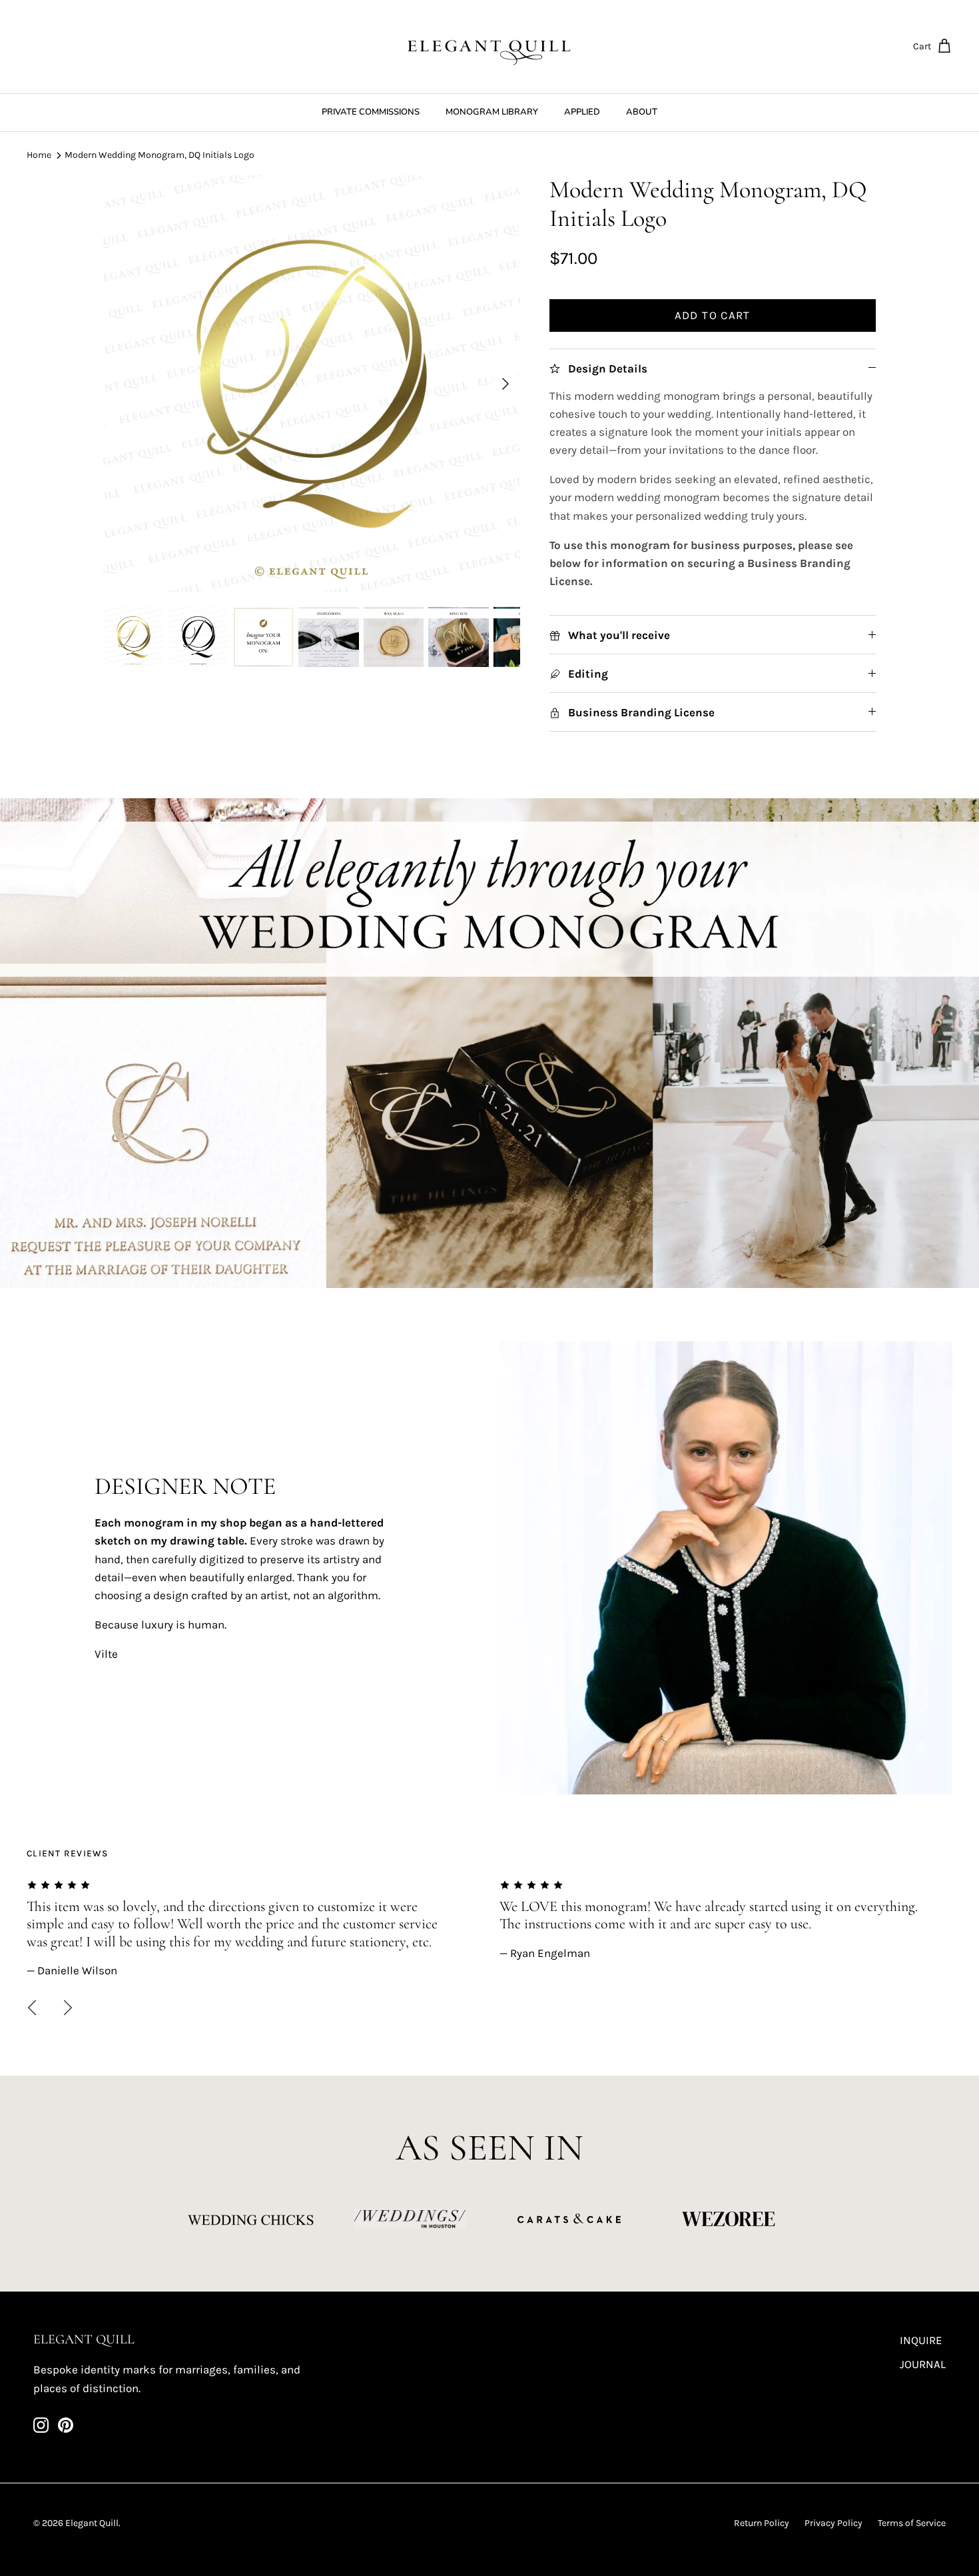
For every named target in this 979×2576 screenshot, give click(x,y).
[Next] (505, 384)
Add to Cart (713, 315)
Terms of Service (912, 2523)
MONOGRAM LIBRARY (492, 112)
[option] (312, 384)
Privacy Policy (833, 2523)
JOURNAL (923, 2364)
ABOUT (642, 112)
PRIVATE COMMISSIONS (371, 112)
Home (39, 155)
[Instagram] (41, 2425)
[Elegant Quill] (489, 47)
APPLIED (582, 112)
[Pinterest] (66, 2425)
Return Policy (762, 2523)
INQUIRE (921, 2340)
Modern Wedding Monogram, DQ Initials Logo (160, 155)
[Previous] (32, 2008)
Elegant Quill (92, 2523)
